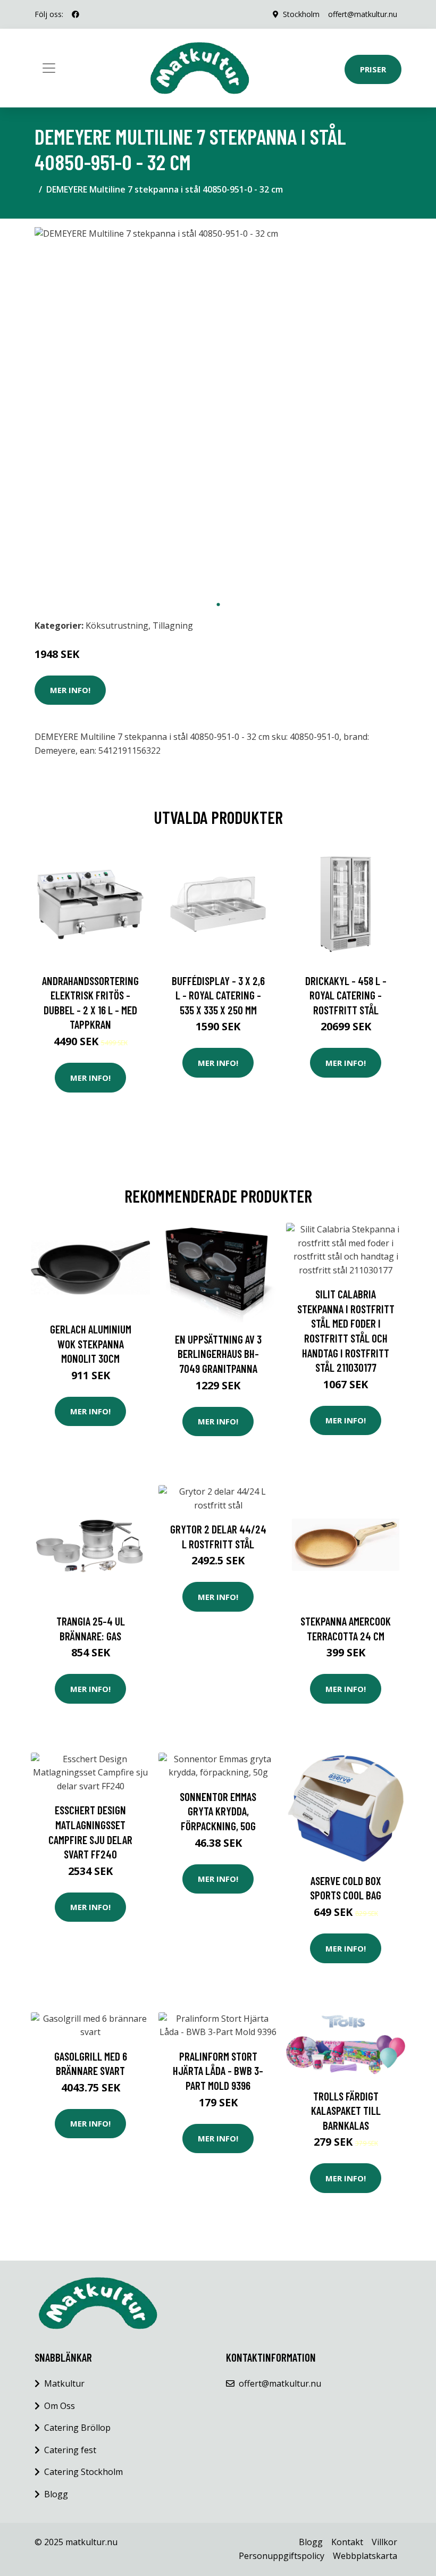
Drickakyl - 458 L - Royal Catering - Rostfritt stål (346, 995)
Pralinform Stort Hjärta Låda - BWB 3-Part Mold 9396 (218, 2071)
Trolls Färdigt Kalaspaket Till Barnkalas (346, 2111)
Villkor (384, 2542)
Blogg (56, 2494)
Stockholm (301, 14)
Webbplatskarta (365, 2556)
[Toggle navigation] (49, 68)
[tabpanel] (218, 411)
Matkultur (64, 2383)
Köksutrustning (117, 626)
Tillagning (173, 626)
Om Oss (60, 2406)
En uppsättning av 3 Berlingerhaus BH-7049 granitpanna (218, 1354)
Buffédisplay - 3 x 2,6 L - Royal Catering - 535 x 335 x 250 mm (218, 995)
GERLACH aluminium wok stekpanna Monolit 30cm (91, 1344)
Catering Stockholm (83, 2472)
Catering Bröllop (77, 2428)
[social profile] (76, 14)
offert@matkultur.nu (363, 14)
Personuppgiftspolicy (282, 2556)
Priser (373, 69)
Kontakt (347, 2542)
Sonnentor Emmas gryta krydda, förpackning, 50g (218, 1811)
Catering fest (70, 2450)
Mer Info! (70, 690)
